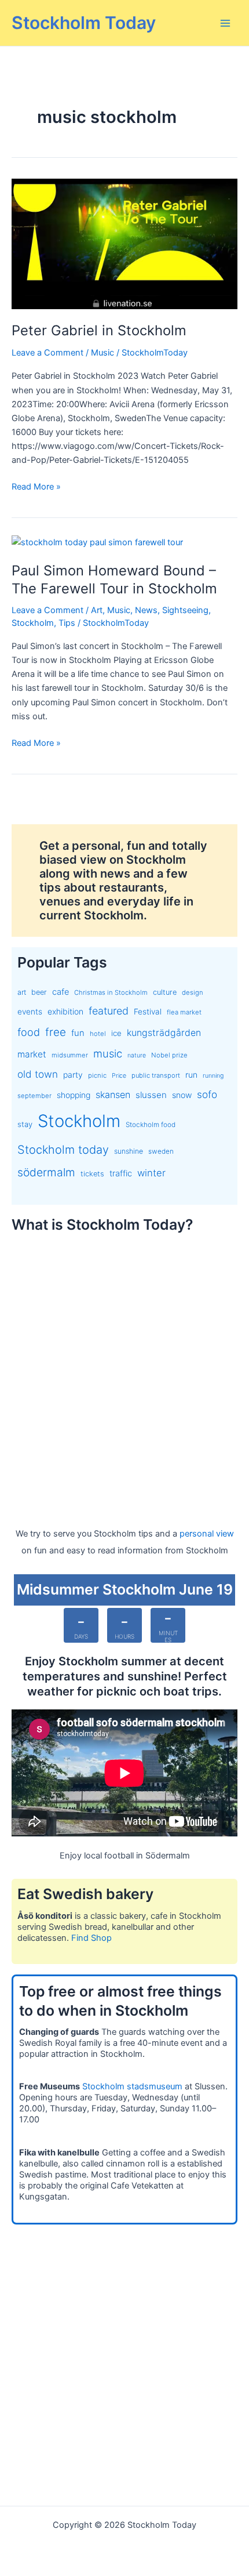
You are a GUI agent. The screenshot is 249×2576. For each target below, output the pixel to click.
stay (25, 1124)
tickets (92, 1174)
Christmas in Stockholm (111, 992)
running (213, 1076)
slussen (151, 1095)
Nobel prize (169, 1055)
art (22, 992)
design (193, 992)
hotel (98, 1034)
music (108, 1053)
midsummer (70, 1055)
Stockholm (33, 623)
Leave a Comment (47, 353)
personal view (207, 1534)
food (29, 1032)
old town (38, 1074)
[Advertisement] (124, 1369)
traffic (121, 1173)
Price (119, 1076)
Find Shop (91, 1938)
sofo (207, 1094)
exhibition (65, 1011)
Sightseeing (185, 610)
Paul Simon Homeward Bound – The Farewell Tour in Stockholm (114, 579)
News (146, 610)
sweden (161, 1151)
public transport (156, 1075)
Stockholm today (63, 1150)
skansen (113, 1095)
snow (182, 1095)
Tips (67, 623)
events (30, 1012)
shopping (74, 1095)
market (32, 1054)
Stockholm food (151, 1125)
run (191, 1075)
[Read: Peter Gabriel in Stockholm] (124, 244)
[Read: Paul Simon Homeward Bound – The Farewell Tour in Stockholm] (97, 542)
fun (78, 1033)
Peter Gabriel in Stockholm (99, 330)
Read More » (36, 487)
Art (97, 610)
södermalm (46, 1172)
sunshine (129, 1151)
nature (137, 1055)
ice (116, 1033)
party (73, 1075)
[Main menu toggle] (225, 23)
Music (102, 353)
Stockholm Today (84, 23)
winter (151, 1173)
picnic (97, 1075)
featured (109, 1011)
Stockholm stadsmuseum (132, 2086)
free (56, 1032)
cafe (61, 992)
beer (39, 992)
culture (165, 992)
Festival (148, 1012)
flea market (184, 1012)
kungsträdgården (164, 1033)
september (34, 1096)
